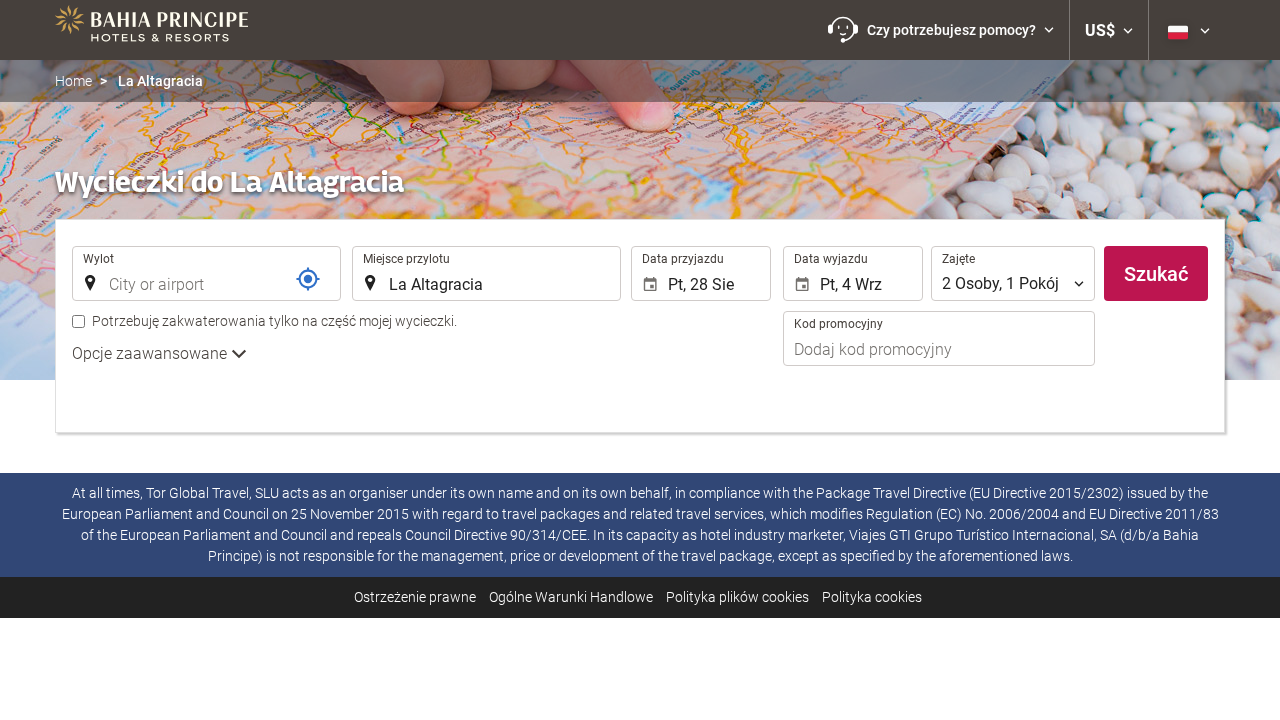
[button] (941, 30)
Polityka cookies (872, 597)
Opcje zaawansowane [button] (151, 353)
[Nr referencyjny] (308, 279)
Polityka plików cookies (737, 597)
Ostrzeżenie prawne (415, 597)
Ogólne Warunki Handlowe (571, 597)
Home (73, 81)
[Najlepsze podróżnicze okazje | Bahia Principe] (151, 30)
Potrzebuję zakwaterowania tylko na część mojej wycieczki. (274, 321)
